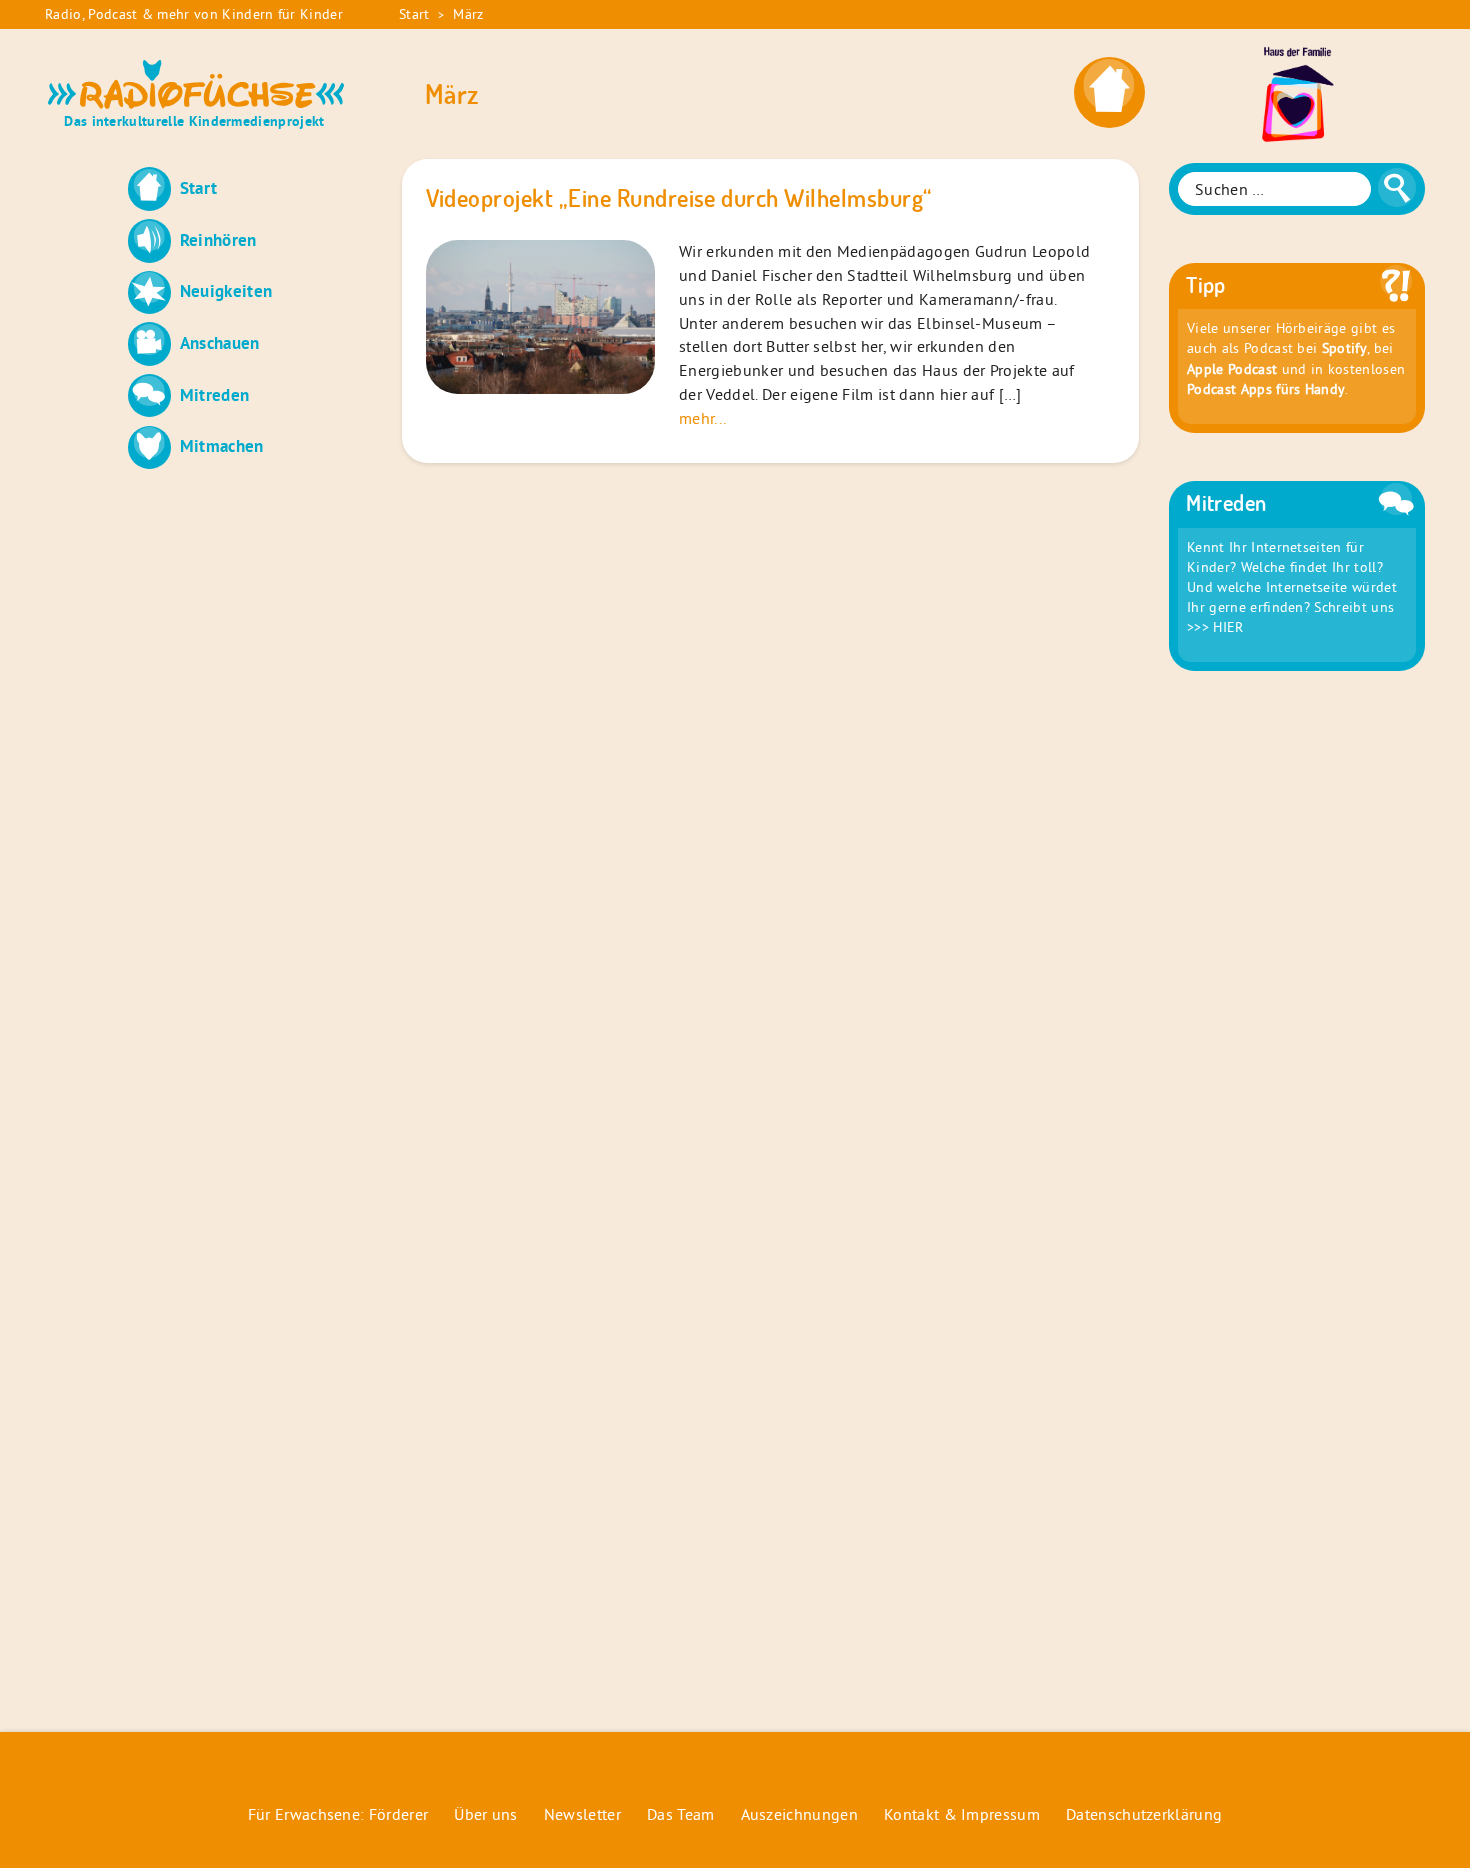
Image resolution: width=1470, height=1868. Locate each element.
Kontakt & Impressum (962, 1814)
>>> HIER (1215, 627)
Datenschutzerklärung (1144, 1814)
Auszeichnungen (799, 1814)
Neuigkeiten (226, 290)
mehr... (702, 418)
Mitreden (215, 394)
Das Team (681, 1814)
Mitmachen (222, 445)
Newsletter (582, 1814)
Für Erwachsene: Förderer (338, 1814)
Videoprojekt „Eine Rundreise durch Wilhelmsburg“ (679, 198)
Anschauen (220, 342)
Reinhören (218, 239)
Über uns (486, 1814)
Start (414, 14)
